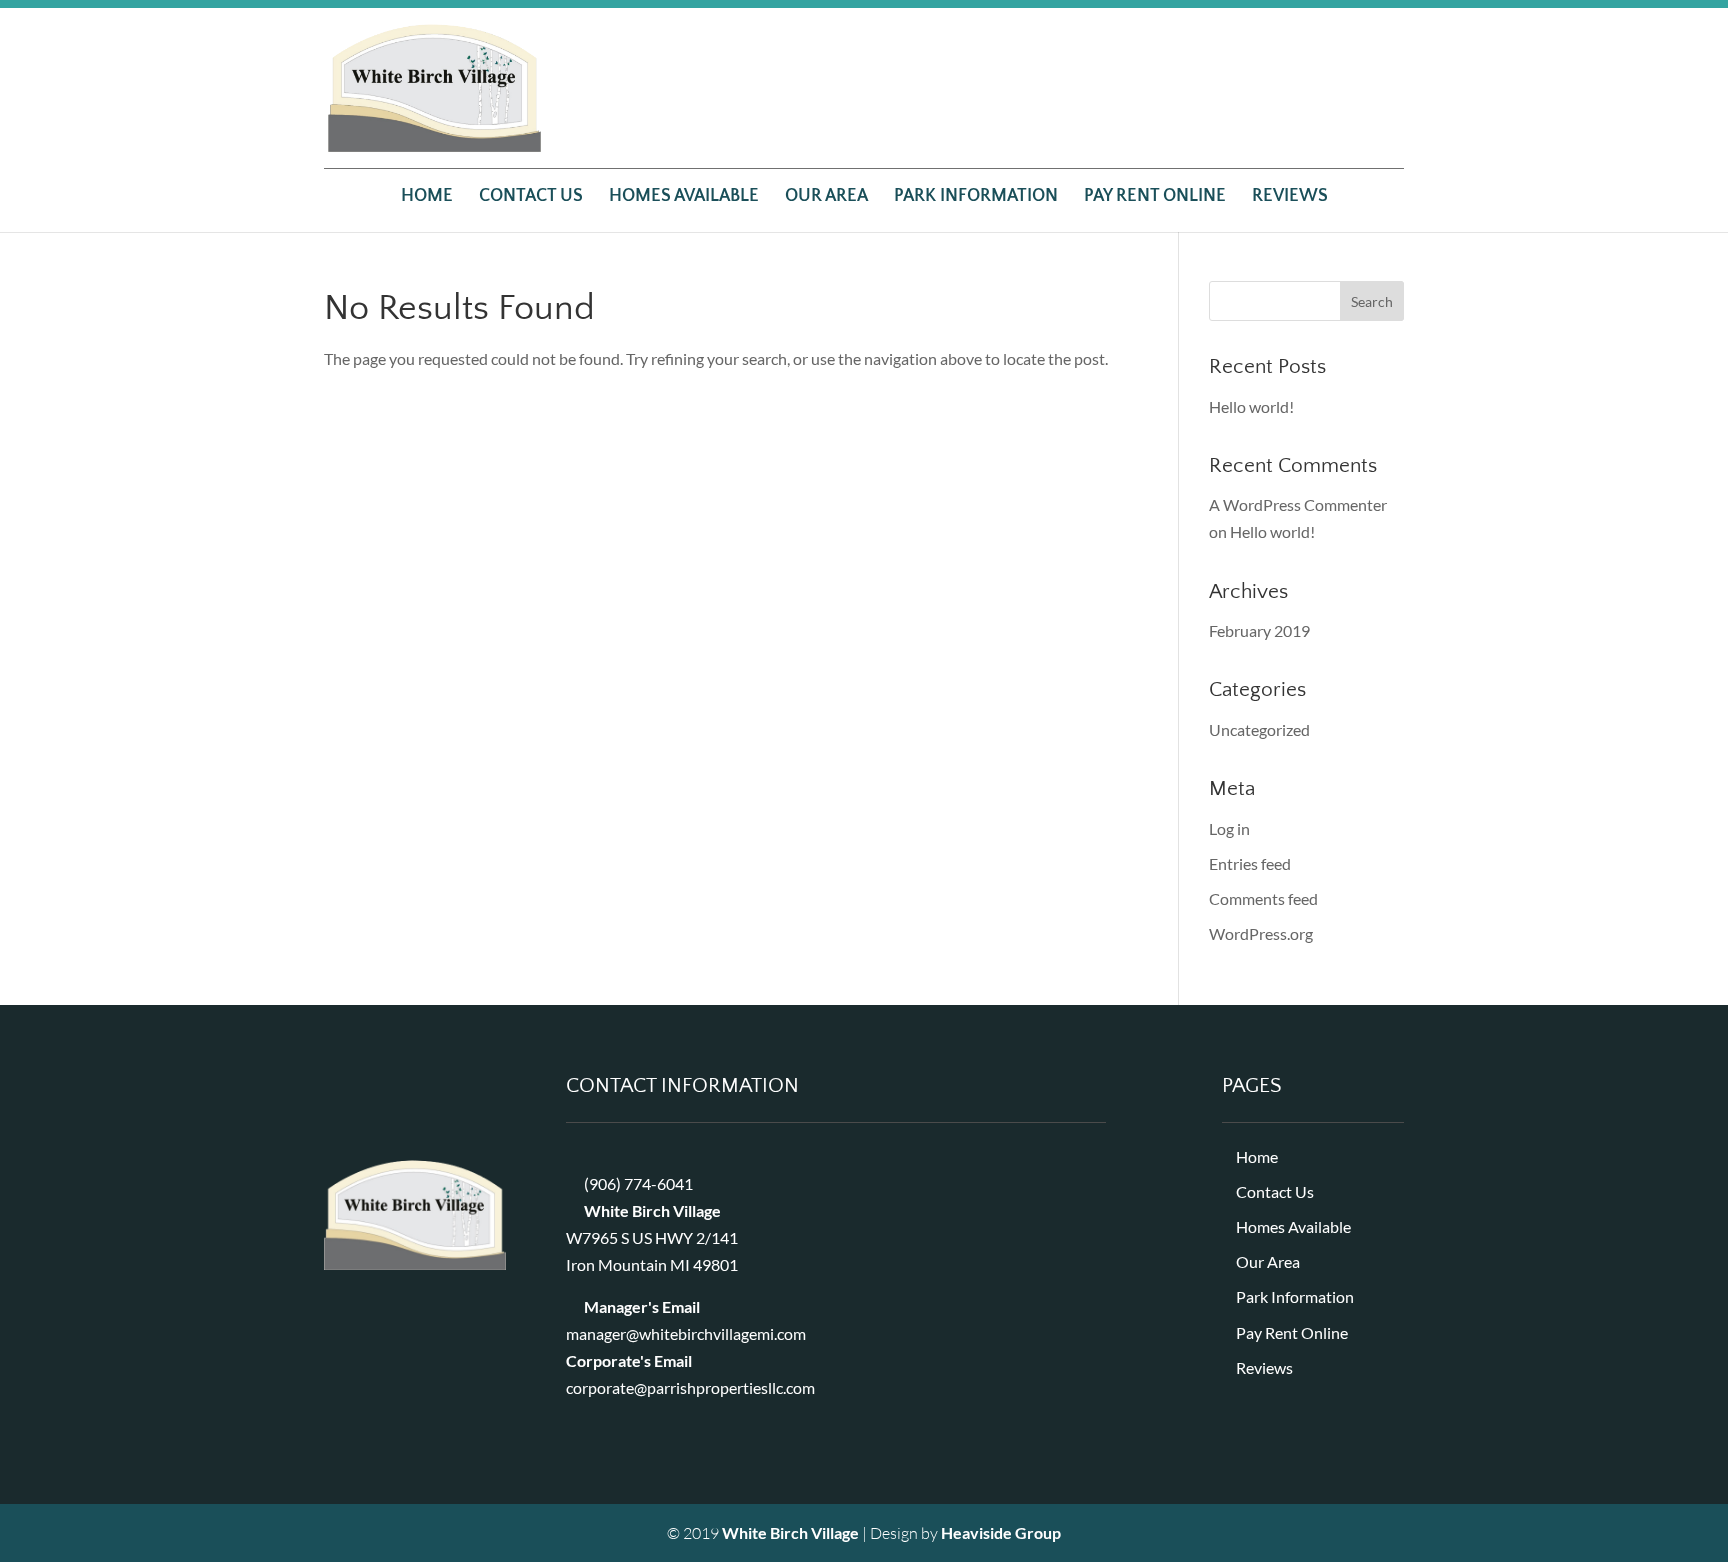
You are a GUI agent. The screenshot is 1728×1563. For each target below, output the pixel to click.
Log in (1229, 828)
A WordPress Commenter (1298, 504)
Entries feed (1250, 863)
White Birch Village (790, 1532)
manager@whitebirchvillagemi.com (686, 1333)
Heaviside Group (1001, 1532)
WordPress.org (1261, 933)
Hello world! (1251, 406)
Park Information (976, 197)
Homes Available (684, 197)
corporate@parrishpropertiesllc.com (690, 1387)
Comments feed (1263, 898)
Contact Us (531, 197)
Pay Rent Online (1155, 197)
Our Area (826, 197)
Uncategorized (1259, 729)
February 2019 (1259, 630)
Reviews (1290, 197)
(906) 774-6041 (638, 1183)
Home (427, 197)
